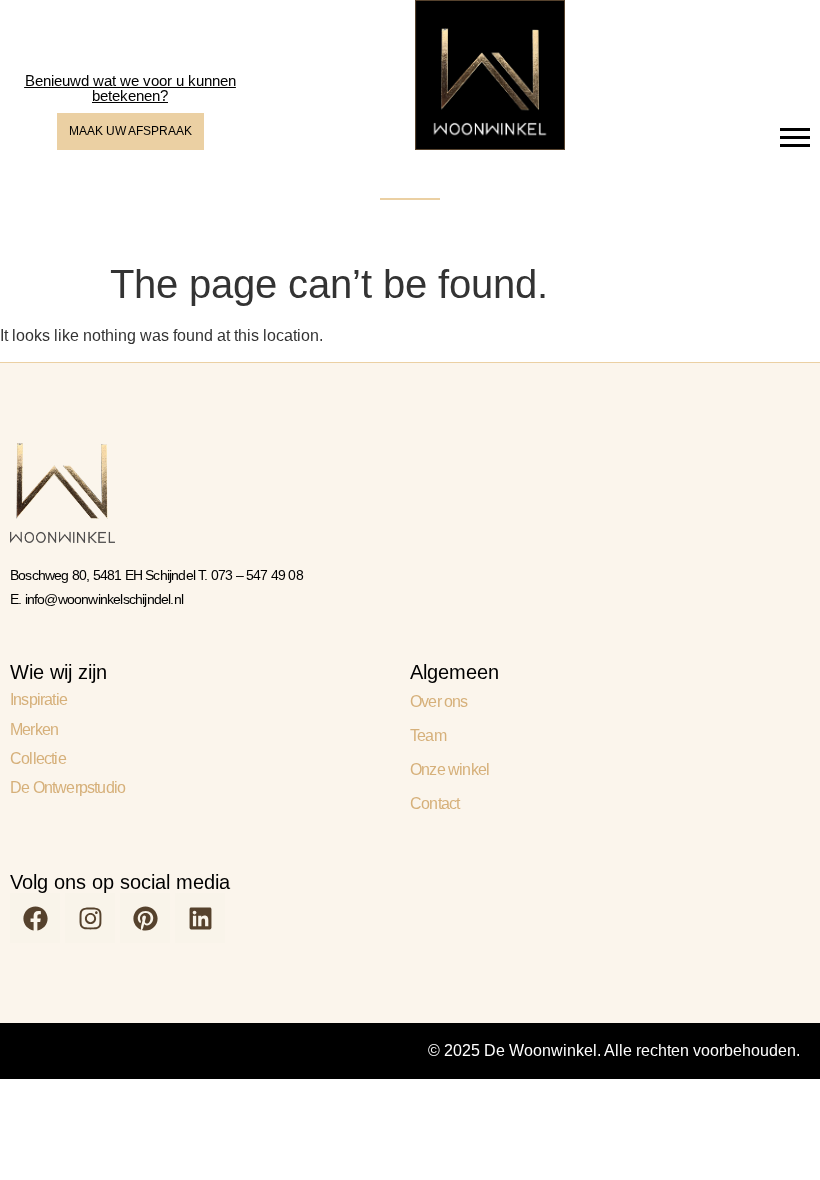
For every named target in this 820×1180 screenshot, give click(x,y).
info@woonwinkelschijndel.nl (104, 599)
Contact (434, 803)
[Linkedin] (200, 918)
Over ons (439, 701)
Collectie (38, 758)
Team (428, 735)
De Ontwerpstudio (67, 787)
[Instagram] (90, 918)
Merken (34, 729)
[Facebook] (35, 918)
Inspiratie (38, 699)
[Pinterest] (145, 918)
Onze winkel (449, 769)
